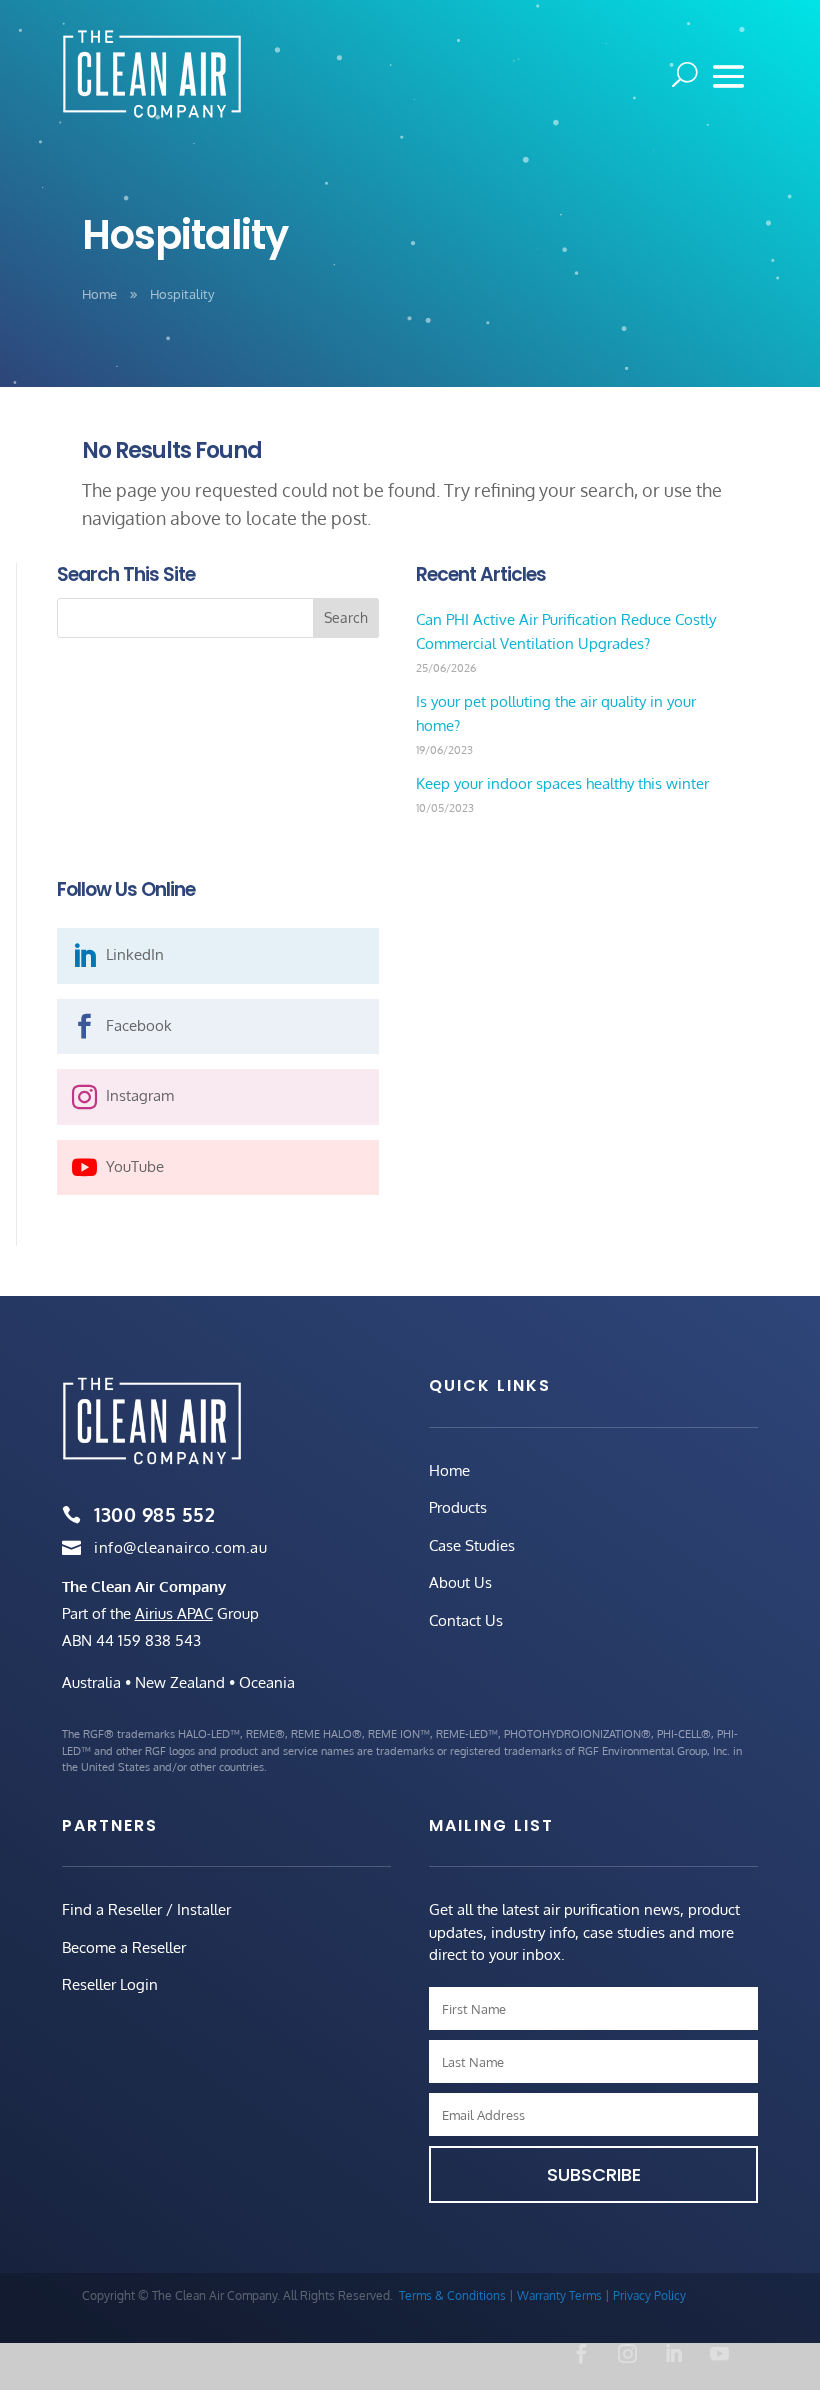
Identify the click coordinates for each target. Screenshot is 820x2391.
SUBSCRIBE (594, 2174)
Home (449, 1470)
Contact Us (466, 1620)
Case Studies (472, 1545)
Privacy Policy (649, 2295)
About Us (460, 1582)
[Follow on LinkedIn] (673, 2354)
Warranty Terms (559, 2295)
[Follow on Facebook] (581, 2354)
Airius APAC (174, 1613)
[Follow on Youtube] (719, 2354)
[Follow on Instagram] (627, 2354)
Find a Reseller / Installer (146, 1909)
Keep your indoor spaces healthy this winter (562, 783)
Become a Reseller (124, 1947)
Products (458, 1507)
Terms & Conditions (452, 2295)
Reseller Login (110, 1984)
